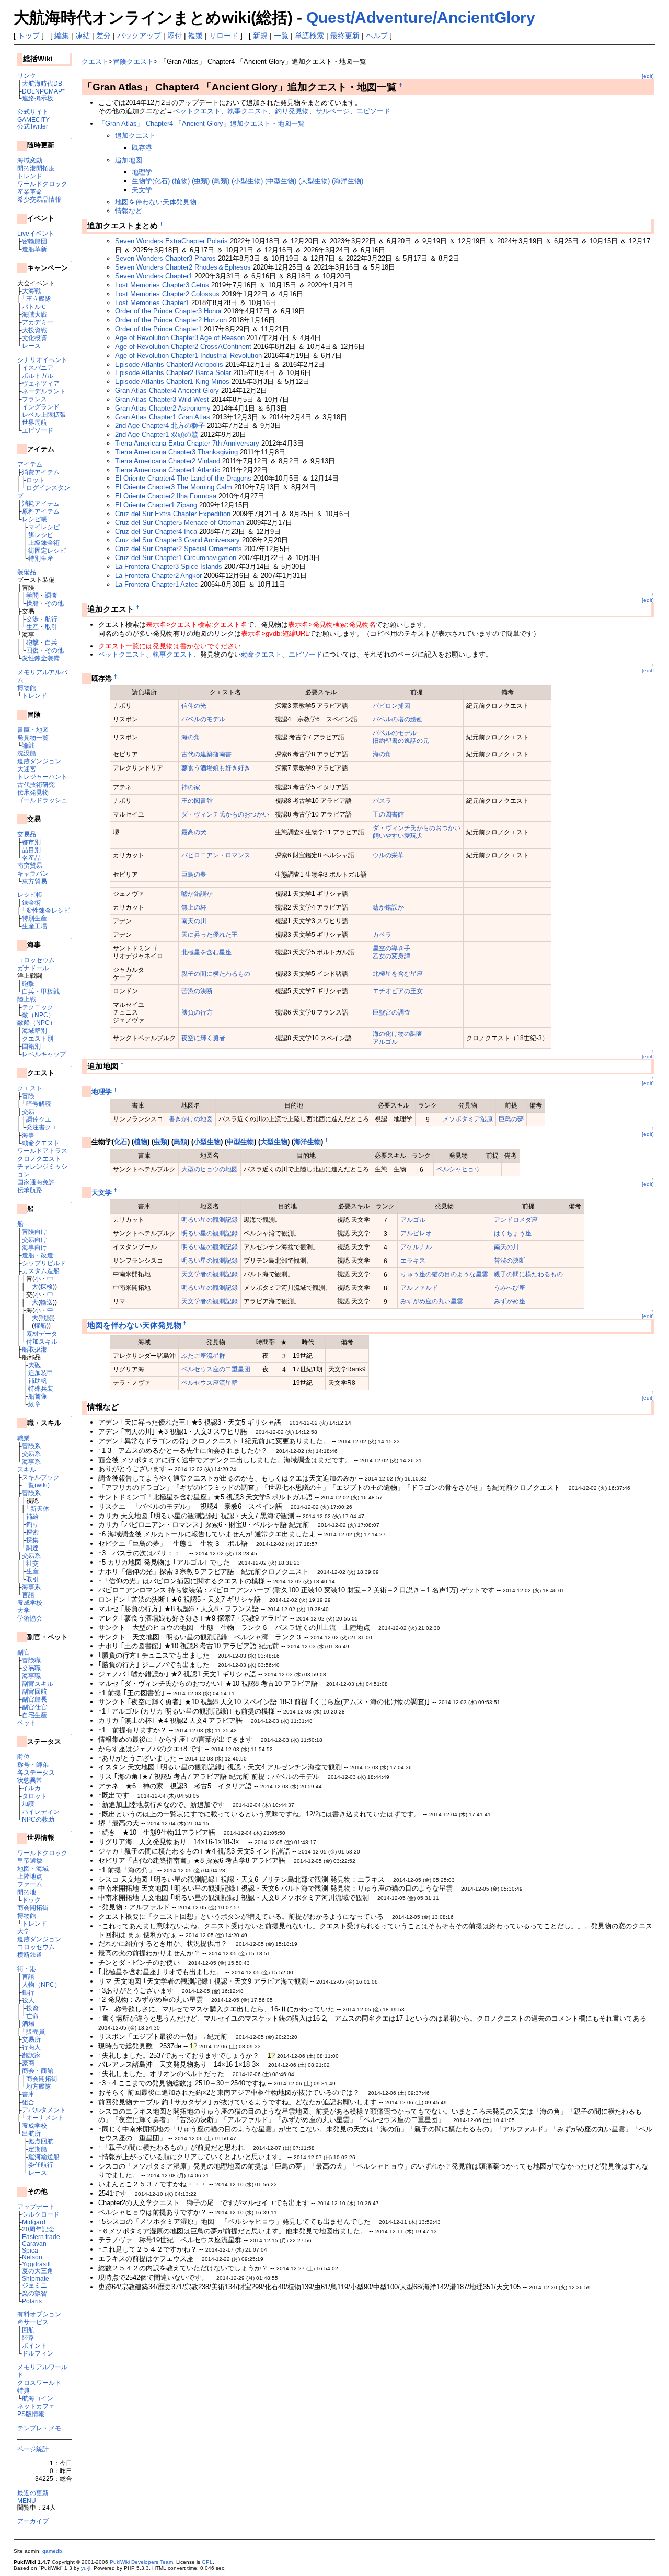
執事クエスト (248, 111)
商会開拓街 (33, 1908)
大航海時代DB (42, 83)
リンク (27, 75)
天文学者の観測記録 (210, 1274)
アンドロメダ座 (516, 1220)
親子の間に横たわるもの (216, 974)
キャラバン (33, 873)
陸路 (28, 2338)
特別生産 (41, 558)
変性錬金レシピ (48, 910)
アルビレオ (416, 1233)
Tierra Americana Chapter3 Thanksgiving (176, 452)
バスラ (382, 801)
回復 (32, 650)
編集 (62, 36)
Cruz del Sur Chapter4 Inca (156, 532)
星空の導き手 (391, 948)
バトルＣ (34, 306)
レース (31, 346)
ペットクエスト (197, 111)
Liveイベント (36, 233)
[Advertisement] (204, 2321)
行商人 (31, 2047)
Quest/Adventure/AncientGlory (421, 18)
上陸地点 (30, 1876)
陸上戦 (27, 999)
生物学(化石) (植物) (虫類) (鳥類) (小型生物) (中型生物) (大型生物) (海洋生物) (247, 181)
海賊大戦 (34, 314)
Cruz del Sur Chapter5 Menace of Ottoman (180, 523)
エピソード (38, 430)
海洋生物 (307, 1142)
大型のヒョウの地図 (210, 1169)
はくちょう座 (513, 1233)
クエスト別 (38, 1038)
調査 (51, 595)
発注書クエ (42, 1127)
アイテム (30, 464)
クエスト (30, 1088)
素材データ (42, 1333)
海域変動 (30, 160)
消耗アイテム (41, 503)
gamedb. (53, 2551)
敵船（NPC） (37, 1023)
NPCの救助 (38, 1819)
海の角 (191, 737)
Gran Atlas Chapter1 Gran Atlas (163, 417)
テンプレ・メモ (39, 2428)
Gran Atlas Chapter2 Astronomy (163, 408)
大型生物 (274, 1142)
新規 (260, 36)
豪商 (28, 2063)
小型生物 (207, 1142)
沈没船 (27, 753)
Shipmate (36, 2278)
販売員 (36, 2031)
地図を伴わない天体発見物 (156, 202)
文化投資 (34, 338)
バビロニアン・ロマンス (216, 855)
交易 (28, 1111)
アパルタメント (44, 2110)
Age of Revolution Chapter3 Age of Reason (180, 338)
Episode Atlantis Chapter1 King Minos (172, 382)
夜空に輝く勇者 (203, 1038)
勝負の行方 (197, 1012)
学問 (32, 595)
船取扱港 (34, 1349)
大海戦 (31, 291)
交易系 (31, 1454)
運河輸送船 (44, 2157)
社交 (32, 1563)
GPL (207, 2562)
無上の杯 (194, 907)
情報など (129, 211)
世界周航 (34, 422)
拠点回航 (41, 2141)
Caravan (34, 2243)
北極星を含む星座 (206, 952)
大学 (24, 1610)
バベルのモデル (203, 719)
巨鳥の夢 (194, 874)
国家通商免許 (36, 1182)
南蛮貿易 (30, 865)
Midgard (34, 2222)
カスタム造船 (41, 1271)
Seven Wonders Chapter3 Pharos (165, 258)
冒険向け (34, 1232)
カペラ (382, 934)
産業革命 (30, 191)
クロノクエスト (39, 1158)
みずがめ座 (510, 1301)
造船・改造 (38, 1255)
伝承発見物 (33, 792)
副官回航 (34, 1691)
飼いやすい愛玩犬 (398, 836)
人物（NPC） (41, 1984)
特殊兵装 (41, 1388)
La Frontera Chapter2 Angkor (158, 575)
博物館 (27, 688)
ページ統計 (33, 2449)
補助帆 (38, 1380)
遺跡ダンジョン (39, 761)
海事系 (31, 1461)
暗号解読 (39, 1104)
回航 (28, 2330)
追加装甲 (41, 1373)
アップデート (36, 2206)
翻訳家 (31, 2055)
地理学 (142, 172)
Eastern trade (41, 2237)
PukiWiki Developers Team (141, 2562)
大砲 (34, 1365)
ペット (27, 1723)
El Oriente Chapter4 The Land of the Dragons (183, 478)
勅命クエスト (41, 1143)
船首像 (38, 1396)
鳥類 (180, 1142)
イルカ (31, 1788)
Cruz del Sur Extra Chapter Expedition (173, 514)
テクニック (38, 1007)
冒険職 (31, 1660)
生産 (32, 627)
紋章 (34, 1404)
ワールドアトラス (42, 1151)
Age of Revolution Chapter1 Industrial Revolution (188, 355)
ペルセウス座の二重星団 (216, 1369)
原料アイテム (41, 511)
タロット (34, 1796)
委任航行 (41, 2165)
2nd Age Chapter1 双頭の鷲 (157, 434)
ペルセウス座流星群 (210, 1383)
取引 (51, 627)
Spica (30, 2250)
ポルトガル (38, 375)
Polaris (32, 2301)
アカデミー (38, 322)
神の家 (191, 787)
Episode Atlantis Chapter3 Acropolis (169, 364)
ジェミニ (34, 2285)
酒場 (28, 2024)
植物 (141, 1142)
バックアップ (139, 36)
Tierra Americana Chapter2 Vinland (168, 461)
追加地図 (129, 160)
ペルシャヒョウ (458, 1169)
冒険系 (31, 1446)
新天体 (40, 1508)
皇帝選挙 (30, 1861)
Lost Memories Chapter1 (152, 303)
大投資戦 (34, 330)
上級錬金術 (44, 543)
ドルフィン (38, 2353)
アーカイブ (33, 2521)
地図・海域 (33, 1868)
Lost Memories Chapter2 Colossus (167, 294)
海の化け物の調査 (398, 1034)
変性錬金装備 (41, 658)
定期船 (38, 2149)
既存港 (142, 148)
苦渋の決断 (197, 991)
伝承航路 (30, 1190)
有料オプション (39, 2314)
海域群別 (34, 1030)
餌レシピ (41, 535)
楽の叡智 (34, 2293)
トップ (29, 36)
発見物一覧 (33, 737)
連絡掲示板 (38, 98)
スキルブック (41, 1477)
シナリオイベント (42, 360)
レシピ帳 (34, 519)
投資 (32, 2008)
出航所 (31, 2133)
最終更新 (345, 36)
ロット (36, 480)
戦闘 (47, 1318)
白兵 (51, 642)
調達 (32, 1548)
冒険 (28, 1096)
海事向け (34, 1247)
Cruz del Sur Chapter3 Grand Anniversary (177, 540)
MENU (27, 2501)
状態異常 (30, 1780)
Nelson (32, 2257)
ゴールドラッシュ (42, 800)
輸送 (47, 1302)
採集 (32, 1540)
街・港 (27, 1969)
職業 (24, 1438)
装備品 (27, 572)
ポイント (34, 2345)
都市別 (31, 842)
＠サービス (33, 2322)
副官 (24, 1652)
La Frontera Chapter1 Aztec (157, 584)
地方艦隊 (39, 2086)
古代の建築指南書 (206, 754)
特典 (24, 2390)
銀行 (28, 1992)
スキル (27, 1469)
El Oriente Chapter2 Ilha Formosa (166, 496)
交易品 (27, 834)
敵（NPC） (38, 1015)
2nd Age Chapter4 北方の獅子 (160, 426)
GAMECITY (33, 119)
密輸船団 (34, 241)
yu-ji (86, 2568)
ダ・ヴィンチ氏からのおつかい (225, 814)
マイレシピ (44, 527)
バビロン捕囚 (391, 706)
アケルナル (416, 1247)
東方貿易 (34, 881)
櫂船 (40, 1326)
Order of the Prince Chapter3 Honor (168, 311)
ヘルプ (377, 36)
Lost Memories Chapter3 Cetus (162, 285)
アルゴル (385, 1041)
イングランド (41, 407)
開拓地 (27, 1892)
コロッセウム (36, 960)
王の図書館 (197, 801)
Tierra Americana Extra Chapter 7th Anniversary (187, 443)
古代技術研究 (36, 784)
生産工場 (34, 926)
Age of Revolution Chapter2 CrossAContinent (183, 347)
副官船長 (34, 1699)
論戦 (28, 745)
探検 (47, 1286)
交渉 (32, 619)
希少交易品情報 (39, 199)
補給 (32, 1516)
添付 (175, 36)
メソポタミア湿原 (468, 1119)
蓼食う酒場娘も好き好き (216, 768)
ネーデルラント (44, 391)
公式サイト (33, 112)
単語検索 (309, 36)
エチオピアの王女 (398, 991)
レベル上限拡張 (44, 415)
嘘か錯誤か (197, 894)
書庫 (28, 2094)
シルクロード (41, 2214)
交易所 (31, 2039)
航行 (51, 619)
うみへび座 (510, 1287)
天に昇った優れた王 (210, 934)
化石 (121, 1142)
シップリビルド (44, 1263)
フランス (34, 399)
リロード (224, 36)
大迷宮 (27, 769)
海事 (28, 1135)
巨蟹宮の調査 (391, 1012)
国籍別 (31, 1046)
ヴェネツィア (41, 383)
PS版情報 (31, 2414)
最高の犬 (194, 832)
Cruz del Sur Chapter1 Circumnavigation (176, 558)
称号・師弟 (33, 1764)
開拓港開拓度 (36, 168)
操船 (32, 603)
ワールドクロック (42, 184)
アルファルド (419, 1287)
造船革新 (34, 249)
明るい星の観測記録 (210, 1220)
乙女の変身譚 (391, 956)
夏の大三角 (38, 2271)
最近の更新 (33, 2493)
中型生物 (240, 1142)
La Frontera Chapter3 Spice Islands (169, 567)
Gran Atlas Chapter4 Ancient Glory (167, 391)
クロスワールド (39, 2382)
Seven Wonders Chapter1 (154, 276)
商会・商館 (38, 2071)
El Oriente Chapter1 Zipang (156, 505)
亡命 (32, 2016)
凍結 (83, 36)
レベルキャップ (44, 1054)
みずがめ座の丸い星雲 (432, 1301)
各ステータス (36, 1772)
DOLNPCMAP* (43, 91)
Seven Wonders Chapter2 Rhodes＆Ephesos (183, 267)
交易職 (31, 1668)
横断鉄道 (30, 1955)
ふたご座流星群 (203, 1355)
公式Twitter (33, 126)
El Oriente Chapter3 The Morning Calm (174, 487)
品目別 (31, 850)
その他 (54, 603)
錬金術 (31, 902)
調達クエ (39, 1119)
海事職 (31, 1676)
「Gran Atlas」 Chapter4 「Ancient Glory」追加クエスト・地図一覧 (201, 124)
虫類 (160, 1142)
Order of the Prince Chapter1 (158, 329)
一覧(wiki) (36, 1485)
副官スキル (38, 1683)
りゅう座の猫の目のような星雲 (444, 1274)
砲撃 (32, 642)
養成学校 (30, 1602)
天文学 (142, 190)
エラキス (413, 1260)
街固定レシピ (47, 550)
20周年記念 (38, 2229)
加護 (28, 1804)
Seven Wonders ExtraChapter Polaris (171, 241)
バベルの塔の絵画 (398, 719)
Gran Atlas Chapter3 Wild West (162, 399)
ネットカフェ (36, 2406)
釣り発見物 (292, 111)
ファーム (30, 1884)
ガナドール (33, 968)
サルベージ (333, 111)
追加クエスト (135, 136)
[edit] (648, 76)
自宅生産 (34, 1715)
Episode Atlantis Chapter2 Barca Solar (173, 373)
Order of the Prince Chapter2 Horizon (171, 320)
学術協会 (30, 1618)
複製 (195, 36)
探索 (32, 1532)
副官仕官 (34, 1707)
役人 (28, 2000)
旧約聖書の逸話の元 (401, 741)
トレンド (30, 176)
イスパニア (38, 368)
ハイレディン (41, 1811)
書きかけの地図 (191, 1119)
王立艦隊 (39, 299)
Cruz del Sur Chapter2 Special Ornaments (178, 549)
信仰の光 (194, 706)
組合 (28, 2102)
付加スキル (42, 1341)
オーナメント (45, 2118)
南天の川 (194, 921)
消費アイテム (41, 472)
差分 (103, 36)
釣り (32, 1524)
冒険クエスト (133, 61)
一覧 (281, 36)
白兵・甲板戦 (41, 991)
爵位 (24, 1757)
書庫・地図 (33, 730)
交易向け (34, 1239)
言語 (28, 1595)
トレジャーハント (42, 777)
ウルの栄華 (388, 855)
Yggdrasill (36, 2264)
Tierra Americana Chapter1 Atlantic (168, 470)
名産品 (31, 858)
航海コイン (38, 2398)
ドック (31, 1900)
